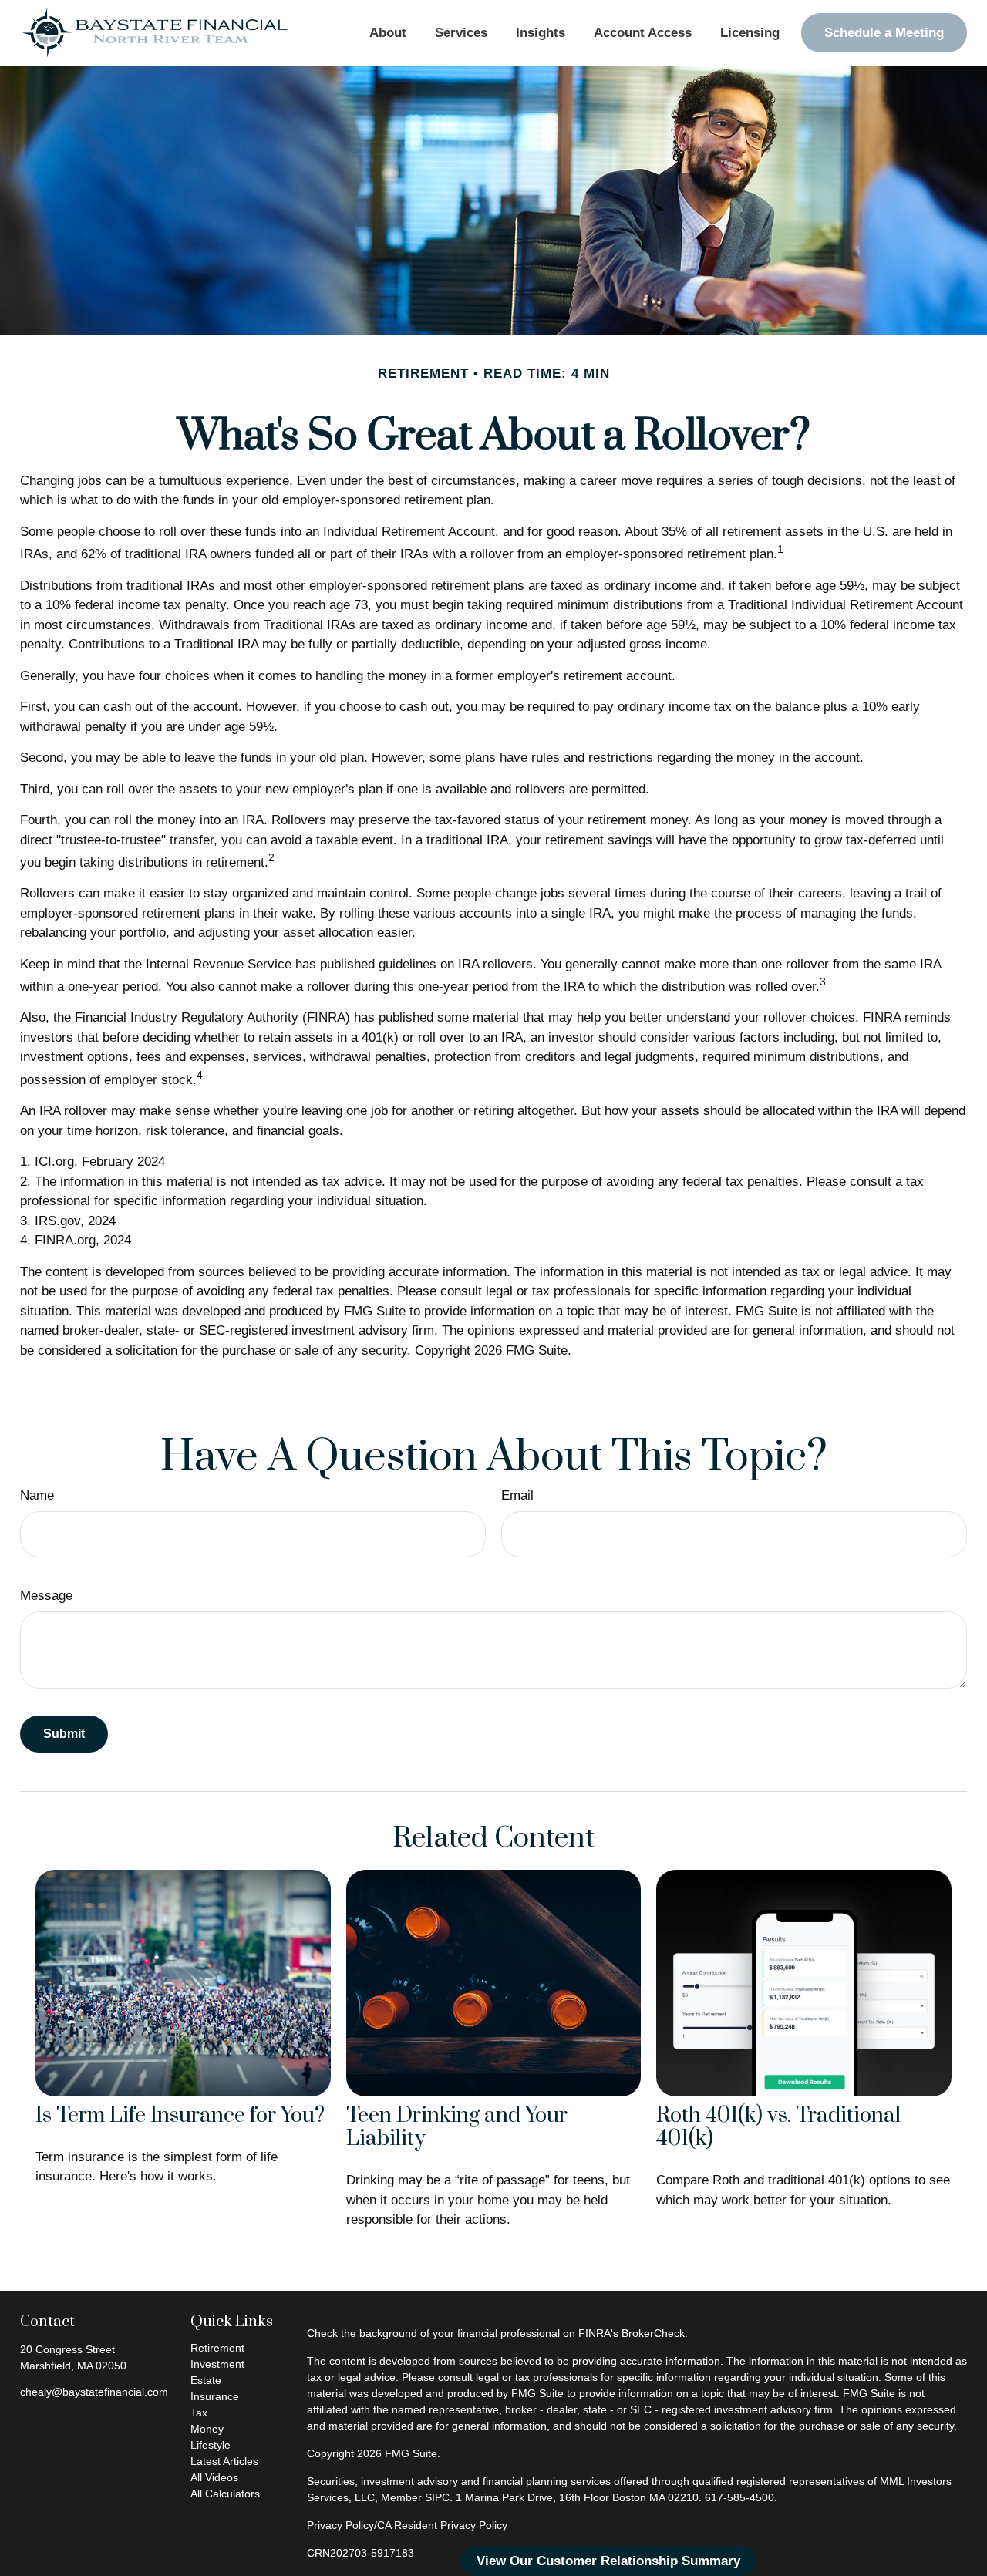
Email (517, 1495)
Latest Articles (224, 2461)
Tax (199, 2413)
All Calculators (225, 2494)
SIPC (437, 2497)
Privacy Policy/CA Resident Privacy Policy (407, 2525)
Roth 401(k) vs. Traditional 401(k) (778, 2128)
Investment (217, 2364)
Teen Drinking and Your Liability (457, 2128)
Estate (206, 2380)
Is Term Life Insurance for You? (180, 2116)
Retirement (217, 2348)
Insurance (215, 2396)
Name (37, 1495)
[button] (387, 33)
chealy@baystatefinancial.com (94, 2392)
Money (207, 2429)
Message (46, 1596)
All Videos (214, 2477)
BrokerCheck (653, 2333)
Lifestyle (211, 2445)
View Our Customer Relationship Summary (608, 2561)
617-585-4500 (739, 2497)
